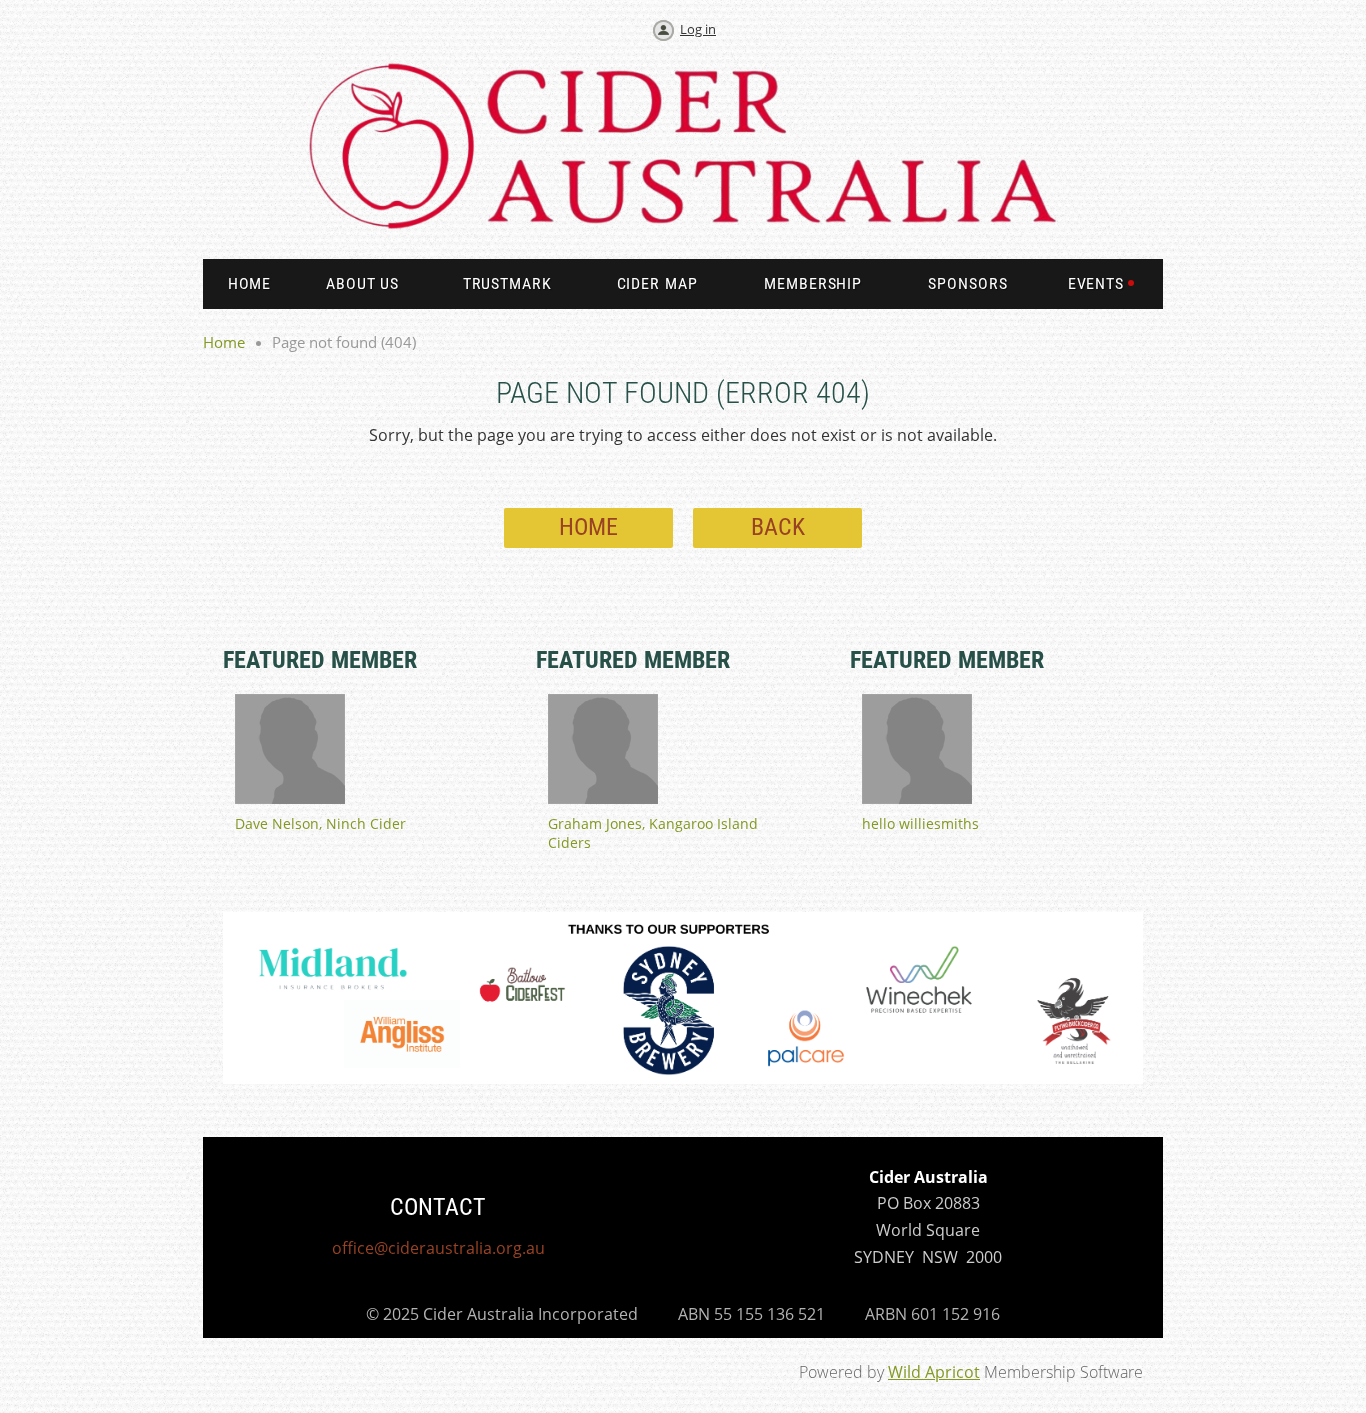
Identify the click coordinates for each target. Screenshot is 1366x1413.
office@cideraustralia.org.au (438, 1248)
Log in (698, 29)
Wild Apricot (934, 1372)
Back (778, 527)
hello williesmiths (920, 823)
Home (224, 342)
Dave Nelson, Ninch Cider (320, 823)
